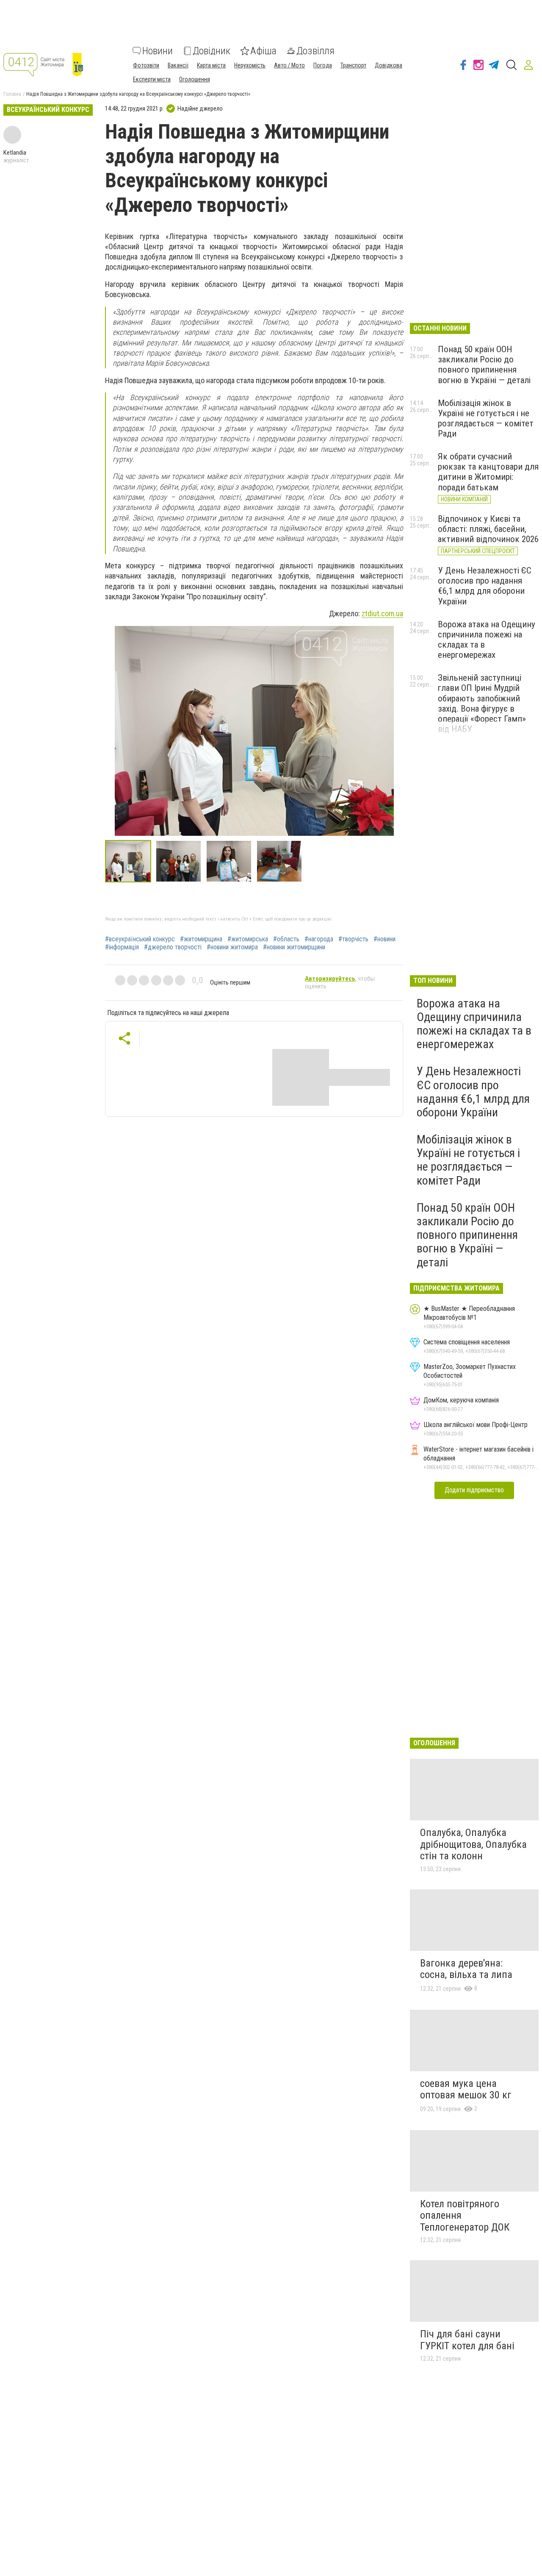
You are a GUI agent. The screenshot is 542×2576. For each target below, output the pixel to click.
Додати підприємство (474, 1490)
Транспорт (353, 65)
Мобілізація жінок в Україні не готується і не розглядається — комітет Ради (486, 418)
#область (286, 939)
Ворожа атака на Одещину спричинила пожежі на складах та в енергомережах (474, 1024)
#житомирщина (201, 939)
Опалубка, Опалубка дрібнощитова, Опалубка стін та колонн (473, 1844)
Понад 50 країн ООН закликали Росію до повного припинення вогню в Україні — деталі (484, 364)
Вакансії (178, 65)
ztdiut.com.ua (382, 613)
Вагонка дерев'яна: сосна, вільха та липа (466, 1969)
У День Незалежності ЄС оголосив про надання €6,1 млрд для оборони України (485, 586)
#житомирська (248, 939)
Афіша (263, 51)
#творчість (353, 939)
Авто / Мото (289, 65)
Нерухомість (250, 65)
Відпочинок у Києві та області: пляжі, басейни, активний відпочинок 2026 (488, 529)
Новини (158, 51)
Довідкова (389, 65)
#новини (384, 939)
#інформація (122, 947)
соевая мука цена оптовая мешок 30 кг (466, 2089)
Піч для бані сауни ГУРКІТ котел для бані (467, 2340)
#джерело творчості (173, 947)
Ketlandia (15, 153)
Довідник (212, 51)
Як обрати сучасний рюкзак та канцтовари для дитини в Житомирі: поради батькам (488, 472)
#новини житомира (232, 947)
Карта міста (211, 65)
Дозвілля (315, 51)
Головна (12, 94)
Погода (323, 65)
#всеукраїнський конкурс (140, 939)
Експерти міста (152, 79)
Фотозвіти (146, 65)
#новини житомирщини (294, 947)
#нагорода (319, 939)
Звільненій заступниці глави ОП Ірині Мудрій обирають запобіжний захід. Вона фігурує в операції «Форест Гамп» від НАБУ (482, 703)
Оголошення (195, 79)
